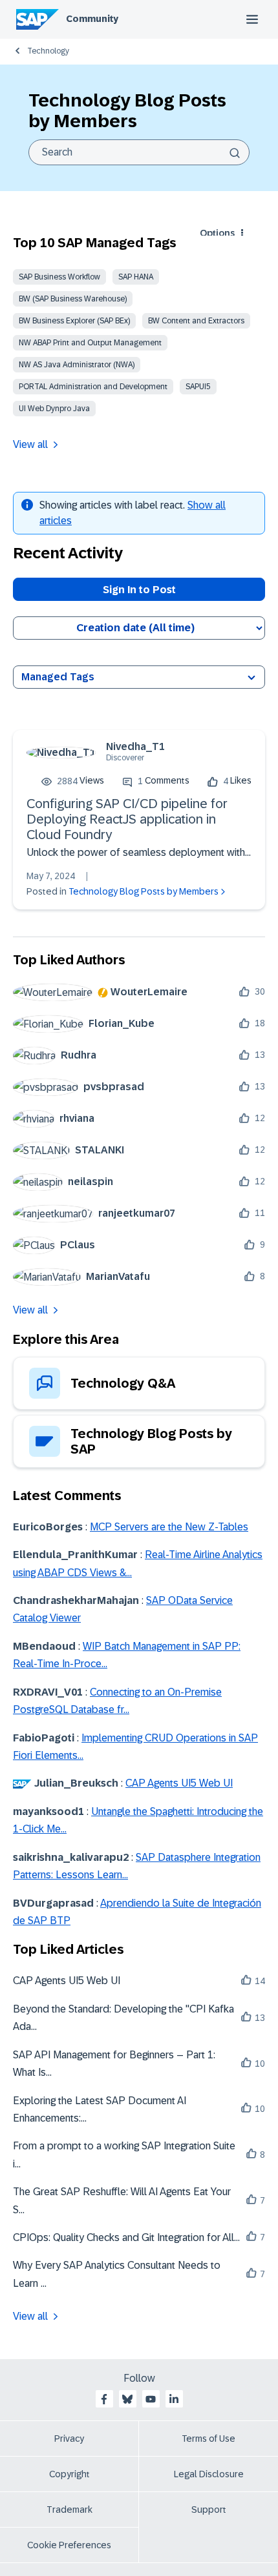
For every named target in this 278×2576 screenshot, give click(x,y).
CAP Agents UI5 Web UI (179, 1783)
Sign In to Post (139, 590)
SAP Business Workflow (59, 277)
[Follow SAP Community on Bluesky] (127, 2399)
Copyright (69, 2474)
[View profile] (61, 752)
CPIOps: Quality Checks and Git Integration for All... (126, 2237)
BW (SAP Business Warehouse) (73, 299)
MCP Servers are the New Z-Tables (169, 1527)
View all (30, 444)
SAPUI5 (198, 387)
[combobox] (139, 152)
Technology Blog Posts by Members (144, 891)
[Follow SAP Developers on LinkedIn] (174, 2399)
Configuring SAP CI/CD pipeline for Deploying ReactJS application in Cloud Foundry (127, 819)
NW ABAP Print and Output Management (90, 343)
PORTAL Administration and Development (93, 387)
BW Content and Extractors (196, 321)
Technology (48, 51)
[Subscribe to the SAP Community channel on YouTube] (151, 2399)
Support (209, 2510)
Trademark (69, 2510)
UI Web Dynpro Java (54, 409)
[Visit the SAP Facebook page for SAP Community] (104, 2399)
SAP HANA (136, 277)
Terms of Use (208, 2439)
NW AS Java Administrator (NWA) (77, 365)
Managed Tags (58, 677)
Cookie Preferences (69, 2545)
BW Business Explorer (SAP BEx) (74, 321)
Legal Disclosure (209, 2474)
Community (92, 19)
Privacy (69, 2439)
